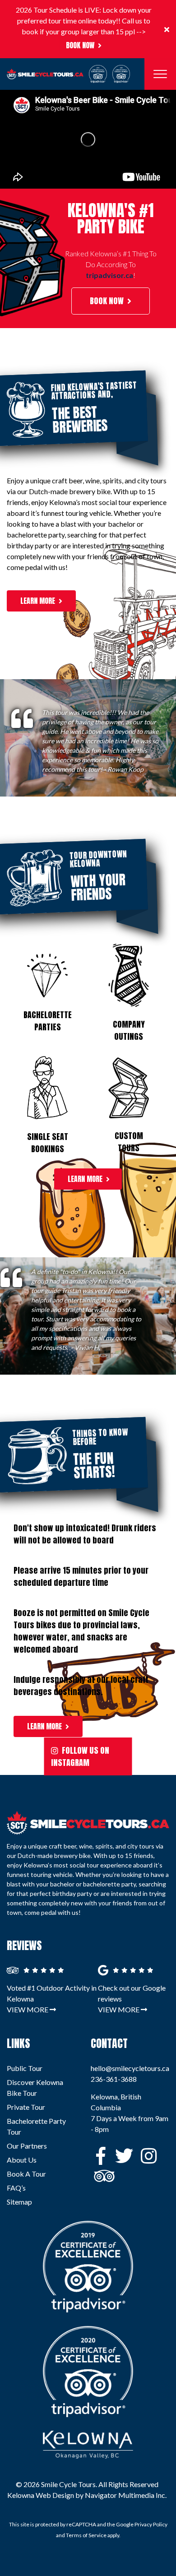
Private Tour (26, 2107)
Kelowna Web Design (41, 2495)
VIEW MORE (28, 2009)
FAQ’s (16, 2188)
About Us (22, 2160)
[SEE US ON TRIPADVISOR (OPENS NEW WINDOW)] (101, 2178)
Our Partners (27, 2146)
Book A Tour (26, 2174)
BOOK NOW (80, 45)
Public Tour (25, 2068)
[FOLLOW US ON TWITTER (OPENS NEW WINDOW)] (122, 2158)
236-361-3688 (114, 2079)
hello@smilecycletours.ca (130, 2068)
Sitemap (19, 2202)
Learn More (38, 601)
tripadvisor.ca (109, 275)
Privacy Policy (151, 2524)
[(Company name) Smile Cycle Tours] (88, 1823)
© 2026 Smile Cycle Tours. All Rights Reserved (87, 2484)
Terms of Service (86, 2535)
